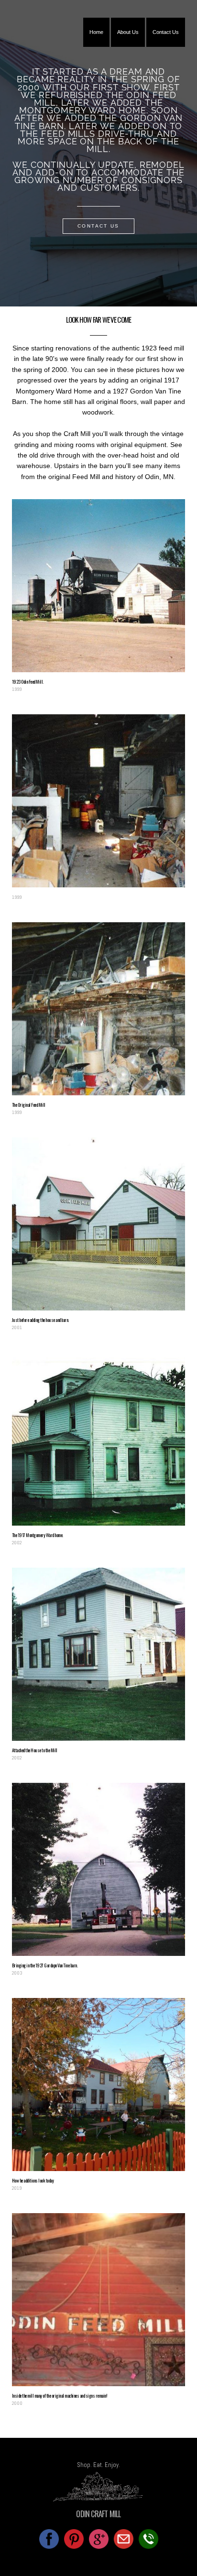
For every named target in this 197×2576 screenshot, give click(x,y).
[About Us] (128, 45)
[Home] (96, 45)
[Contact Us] (166, 45)
